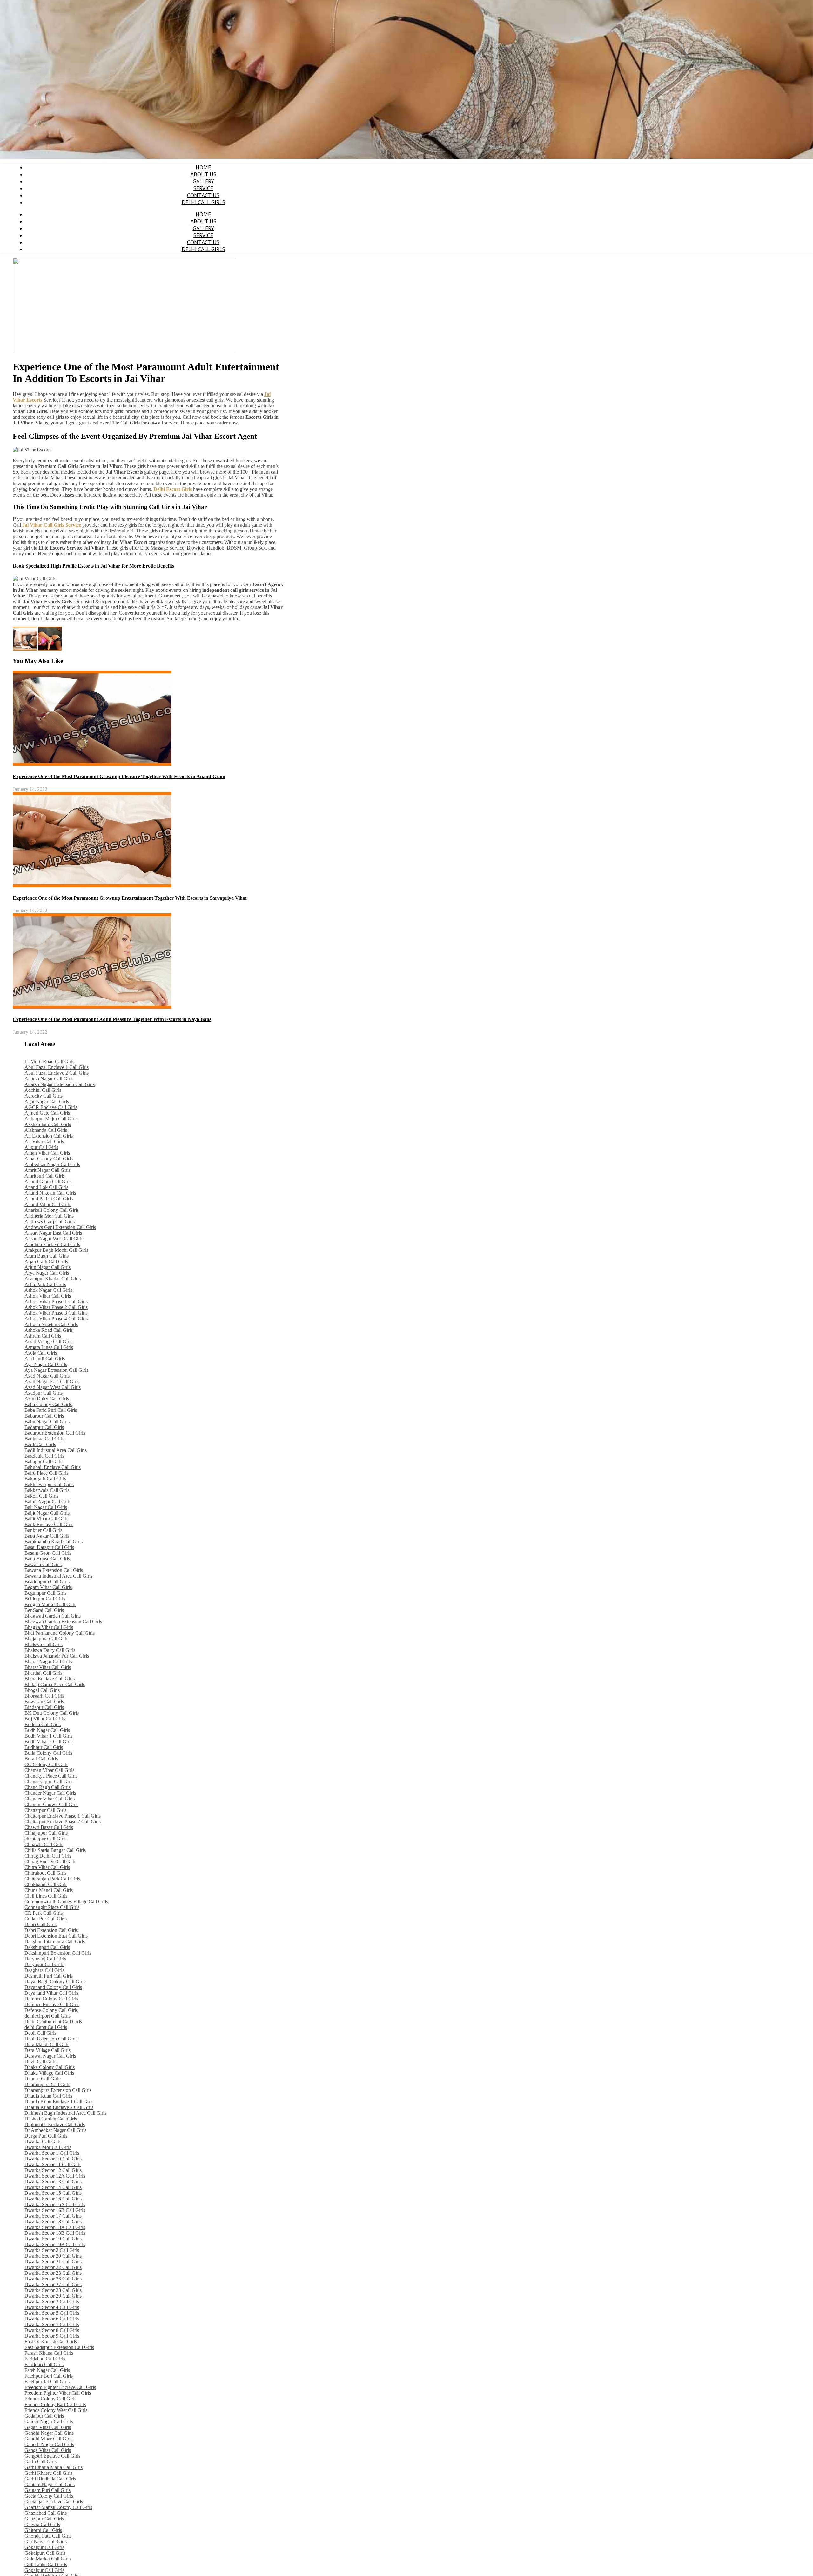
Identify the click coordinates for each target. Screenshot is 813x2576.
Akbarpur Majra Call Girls (51, 1119)
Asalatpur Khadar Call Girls (53, 1279)
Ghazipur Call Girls (44, 2519)
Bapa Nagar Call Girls (47, 1536)
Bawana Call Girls (43, 1564)
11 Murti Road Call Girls (49, 1061)
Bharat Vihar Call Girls (48, 1667)
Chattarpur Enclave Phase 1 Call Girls (63, 1816)
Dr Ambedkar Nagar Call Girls (55, 2130)
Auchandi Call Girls (45, 1359)
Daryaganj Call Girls (45, 1959)
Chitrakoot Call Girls (45, 1873)
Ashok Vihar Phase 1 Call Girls (56, 1301)
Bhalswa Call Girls (44, 1644)
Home (203, 167)
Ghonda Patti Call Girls (48, 2536)
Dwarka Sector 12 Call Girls (53, 2170)
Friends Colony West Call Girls (56, 2410)
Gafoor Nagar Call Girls (49, 2422)
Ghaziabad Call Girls (46, 2513)
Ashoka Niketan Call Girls (51, 1324)
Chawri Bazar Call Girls (49, 1827)
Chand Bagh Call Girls (47, 1787)
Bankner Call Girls (43, 1530)
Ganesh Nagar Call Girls (49, 2444)
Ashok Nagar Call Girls (48, 1290)
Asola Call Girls (41, 1353)
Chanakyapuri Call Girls (49, 1782)
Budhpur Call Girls (44, 1747)
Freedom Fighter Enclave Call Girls (60, 2387)
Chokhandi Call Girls (46, 1884)
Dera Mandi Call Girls (47, 2044)
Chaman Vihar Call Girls (49, 1770)
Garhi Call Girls (40, 2462)
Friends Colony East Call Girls (55, 2404)
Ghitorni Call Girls (43, 2530)
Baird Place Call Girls (46, 1473)
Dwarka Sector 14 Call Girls (53, 2187)
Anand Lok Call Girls (46, 1187)
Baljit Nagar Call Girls (47, 1513)
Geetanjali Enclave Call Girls (54, 2502)
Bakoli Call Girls (41, 1496)
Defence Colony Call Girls (51, 1999)
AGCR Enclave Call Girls (51, 1107)
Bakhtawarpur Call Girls (49, 1484)
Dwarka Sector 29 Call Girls (53, 2296)
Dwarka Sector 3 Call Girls (52, 2302)
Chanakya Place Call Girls (51, 1776)
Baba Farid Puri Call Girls (51, 1410)
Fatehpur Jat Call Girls (47, 2382)
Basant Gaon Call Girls (48, 1553)
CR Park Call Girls (44, 1913)
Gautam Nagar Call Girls (50, 2484)
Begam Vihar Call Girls (48, 1587)
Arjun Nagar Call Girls (47, 1267)
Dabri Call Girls (40, 1924)
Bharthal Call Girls (43, 1673)
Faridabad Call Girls (45, 2359)
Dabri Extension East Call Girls (56, 1936)
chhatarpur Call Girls (45, 1839)
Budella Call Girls (43, 1724)
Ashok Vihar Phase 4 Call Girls (56, 1319)
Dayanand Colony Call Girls (53, 1987)
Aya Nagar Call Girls (46, 1364)
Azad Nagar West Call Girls (53, 1387)
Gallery (203, 181)
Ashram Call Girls (43, 1336)
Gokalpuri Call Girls (45, 2553)
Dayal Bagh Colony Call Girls (55, 1982)
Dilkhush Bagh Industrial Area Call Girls (65, 2113)
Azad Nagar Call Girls (47, 1376)
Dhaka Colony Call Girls (50, 2067)
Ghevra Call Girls (42, 2524)
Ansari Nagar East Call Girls (53, 1233)
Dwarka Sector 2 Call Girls (52, 2250)
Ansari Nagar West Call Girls (54, 1239)
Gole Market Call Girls (47, 2559)
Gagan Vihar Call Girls (48, 2427)
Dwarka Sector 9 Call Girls (52, 2336)
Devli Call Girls (40, 2062)
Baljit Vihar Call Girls (46, 1519)
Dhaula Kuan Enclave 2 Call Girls (59, 2107)
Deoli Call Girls (40, 2033)
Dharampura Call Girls (47, 2084)
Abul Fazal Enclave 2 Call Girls (57, 1073)
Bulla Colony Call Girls (48, 1753)
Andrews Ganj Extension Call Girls (60, 1227)
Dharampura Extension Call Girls (58, 2090)
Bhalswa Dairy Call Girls (50, 1650)
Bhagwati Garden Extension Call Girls (63, 1622)
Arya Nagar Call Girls (47, 1273)
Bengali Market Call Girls (50, 1604)
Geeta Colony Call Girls (49, 2496)
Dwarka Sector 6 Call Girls (52, 2319)
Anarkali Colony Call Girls (52, 1210)
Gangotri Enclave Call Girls (52, 2456)
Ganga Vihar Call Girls (48, 2450)
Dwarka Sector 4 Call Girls (52, 2307)
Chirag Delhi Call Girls (48, 1856)
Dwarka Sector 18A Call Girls (55, 2227)
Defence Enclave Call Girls (52, 2004)
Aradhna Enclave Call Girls (52, 1244)
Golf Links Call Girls (46, 2564)
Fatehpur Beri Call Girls (49, 2376)
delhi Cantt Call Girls (46, 2027)
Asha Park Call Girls (45, 1284)
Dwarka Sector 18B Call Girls (55, 2233)
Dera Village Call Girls (47, 2050)
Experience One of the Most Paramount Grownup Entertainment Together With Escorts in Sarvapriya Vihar (130, 898)
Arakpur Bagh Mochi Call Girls (56, 1250)
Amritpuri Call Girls (45, 1176)
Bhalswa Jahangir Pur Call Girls (57, 1656)
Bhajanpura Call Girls (46, 1639)
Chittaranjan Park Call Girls (52, 1879)
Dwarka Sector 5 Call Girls (52, 2313)
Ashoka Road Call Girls (49, 1330)
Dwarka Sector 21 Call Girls (53, 2262)
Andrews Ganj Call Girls (50, 1221)
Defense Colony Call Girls (51, 2010)
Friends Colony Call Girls (50, 2399)
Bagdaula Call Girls (44, 1456)
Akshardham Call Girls (48, 1124)
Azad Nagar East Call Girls (52, 1381)
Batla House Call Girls (47, 1559)
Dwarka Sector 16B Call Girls (55, 2210)
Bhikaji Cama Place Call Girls (55, 1684)
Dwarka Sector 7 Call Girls (52, 2324)
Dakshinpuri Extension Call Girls (58, 1953)
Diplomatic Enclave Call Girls (55, 2124)
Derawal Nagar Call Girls (50, 2056)
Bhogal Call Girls (42, 1690)
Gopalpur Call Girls (44, 2570)
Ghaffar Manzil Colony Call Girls (58, 2507)
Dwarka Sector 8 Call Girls (52, 2330)
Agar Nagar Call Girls (47, 1101)
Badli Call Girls (40, 1444)
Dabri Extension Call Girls (51, 1930)
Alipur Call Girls (41, 1147)
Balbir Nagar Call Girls (48, 1502)
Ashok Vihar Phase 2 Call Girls (56, 1307)
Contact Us (203, 195)
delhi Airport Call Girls (47, 2016)
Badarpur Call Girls (44, 1427)
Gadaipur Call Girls (44, 2416)
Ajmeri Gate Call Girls (47, 1113)
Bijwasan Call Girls (44, 1702)
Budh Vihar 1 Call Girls (48, 1736)
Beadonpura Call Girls (47, 1582)
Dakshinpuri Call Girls (47, 1947)
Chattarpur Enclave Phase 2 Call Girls (63, 1822)
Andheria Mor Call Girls (49, 1216)
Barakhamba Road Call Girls (54, 1542)
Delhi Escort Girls (173, 489)
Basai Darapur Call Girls (49, 1547)
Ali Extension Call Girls (49, 1136)
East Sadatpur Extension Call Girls (59, 2347)
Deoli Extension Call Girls (51, 2039)
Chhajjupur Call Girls (46, 1833)
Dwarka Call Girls (43, 2142)
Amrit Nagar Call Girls (47, 1170)
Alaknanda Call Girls (46, 1130)
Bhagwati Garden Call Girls (53, 1616)
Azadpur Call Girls (44, 1393)
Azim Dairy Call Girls (47, 1399)
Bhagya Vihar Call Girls (49, 1627)
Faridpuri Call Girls (44, 2364)
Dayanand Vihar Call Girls (51, 1993)
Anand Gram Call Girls (48, 1181)
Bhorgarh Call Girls (44, 1696)
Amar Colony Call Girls (49, 1159)
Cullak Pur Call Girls (46, 1919)
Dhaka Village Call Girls (49, 2073)
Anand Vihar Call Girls (48, 1204)
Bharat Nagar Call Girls (48, 1662)
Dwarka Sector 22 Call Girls (53, 2267)
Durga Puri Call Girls (46, 2136)
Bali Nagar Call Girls (46, 1507)
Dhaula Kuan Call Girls (48, 2096)
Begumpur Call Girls (45, 1593)
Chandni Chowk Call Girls (51, 1804)
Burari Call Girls (41, 1759)
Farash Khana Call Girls (49, 2353)
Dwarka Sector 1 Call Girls (52, 2153)
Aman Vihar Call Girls (47, 1153)
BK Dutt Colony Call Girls (52, 1713)
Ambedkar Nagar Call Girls (52, 1164)
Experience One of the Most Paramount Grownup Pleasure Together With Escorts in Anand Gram (119, 776)
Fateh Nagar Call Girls (47, 2370)
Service (203, 188)
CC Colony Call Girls (46, 1764)
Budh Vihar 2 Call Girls (48, 1742)
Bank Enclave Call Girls (49, 1524)
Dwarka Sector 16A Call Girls (55, 2204)
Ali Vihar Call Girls (44, 1141)
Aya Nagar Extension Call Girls (56, 1370)
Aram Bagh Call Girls (47, 1256)
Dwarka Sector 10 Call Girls (53, 2159)
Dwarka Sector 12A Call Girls (55, 2176)
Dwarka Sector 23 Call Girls (53, 2273)
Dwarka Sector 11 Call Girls (53, 2164)
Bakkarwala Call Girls (47, 1490)
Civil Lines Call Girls (46, 1896)
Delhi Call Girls (203, 202)
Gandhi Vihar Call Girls (48, 2439)
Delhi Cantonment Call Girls (53, 2022)
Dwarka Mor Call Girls (48, 2147)
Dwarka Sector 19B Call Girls (55, 2244)
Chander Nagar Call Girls (50, 1793)
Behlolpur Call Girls (45, 1599)
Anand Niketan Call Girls (50, 1193)
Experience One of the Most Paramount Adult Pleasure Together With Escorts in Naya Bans (112, 1019)
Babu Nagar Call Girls (47, 1421)
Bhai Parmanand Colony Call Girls (60, 1633)
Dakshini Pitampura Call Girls (55, 1942)
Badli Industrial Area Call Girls (56, 1450)
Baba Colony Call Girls (48, 1404)
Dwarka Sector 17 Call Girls (53, 2216)
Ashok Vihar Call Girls (48, 1296)
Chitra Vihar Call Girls (47, 1867)
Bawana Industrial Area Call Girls (58, 1576)
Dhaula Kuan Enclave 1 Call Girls (59, 2102)
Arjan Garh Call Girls (46, 1261)
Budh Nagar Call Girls (47, 1730)
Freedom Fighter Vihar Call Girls (58, 2393)
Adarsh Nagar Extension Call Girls (60, 1084)
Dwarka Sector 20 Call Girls (53, 2256)
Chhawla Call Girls (44, 1844)
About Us (203, 174)
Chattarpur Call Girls (45, 1810)
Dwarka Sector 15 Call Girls (53, 2193)
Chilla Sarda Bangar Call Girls (55, 1850)
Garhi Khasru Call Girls (48, 2473)
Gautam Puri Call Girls (47, 2490)
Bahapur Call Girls (43, 1462)
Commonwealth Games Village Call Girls (66, 1902)
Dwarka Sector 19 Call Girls (53, 2239)
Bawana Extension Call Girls (54, 1570)
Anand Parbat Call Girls (49, 1199)
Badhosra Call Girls (44, 1439)
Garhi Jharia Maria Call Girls (54, 2467)
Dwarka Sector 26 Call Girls (53, 2279)
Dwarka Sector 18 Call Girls (53, 2222)
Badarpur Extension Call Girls (55, 1433)
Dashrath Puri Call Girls (49, 1976)
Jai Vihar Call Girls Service (52, 525)
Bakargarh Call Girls (45, 1479)
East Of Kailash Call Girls (51, 2342)
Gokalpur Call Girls (44, 2547)
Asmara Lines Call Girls (49, 1347)
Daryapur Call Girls (44, 1964)
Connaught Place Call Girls (52, 1907)
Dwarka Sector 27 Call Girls (53, 2284)
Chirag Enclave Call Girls (50, 1862)
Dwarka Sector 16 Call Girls (53, 2199)
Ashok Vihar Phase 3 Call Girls (56, 1313)
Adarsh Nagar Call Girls (49, 1079)
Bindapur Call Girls (44, 1707)
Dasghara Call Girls (44, 1970)
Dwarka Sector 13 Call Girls (53, 2182)
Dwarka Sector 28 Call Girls (53, 2290)
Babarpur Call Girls (44, 1416)
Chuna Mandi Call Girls (49, 1890)
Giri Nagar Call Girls (46, 2542)
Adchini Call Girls (43, 1090)
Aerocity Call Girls (44, 1096)
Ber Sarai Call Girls (44, 1610)
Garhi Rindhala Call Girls (50, 2479)
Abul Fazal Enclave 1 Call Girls (57, 1067)
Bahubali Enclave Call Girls (53, 1467)
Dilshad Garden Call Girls (51, 2119)
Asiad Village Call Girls (48, 1341)
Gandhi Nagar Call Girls (49, 2433)
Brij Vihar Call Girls (45, 1719)
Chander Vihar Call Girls (50, 1799)
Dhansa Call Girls (42, 2079)
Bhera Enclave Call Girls (50, 1679)
